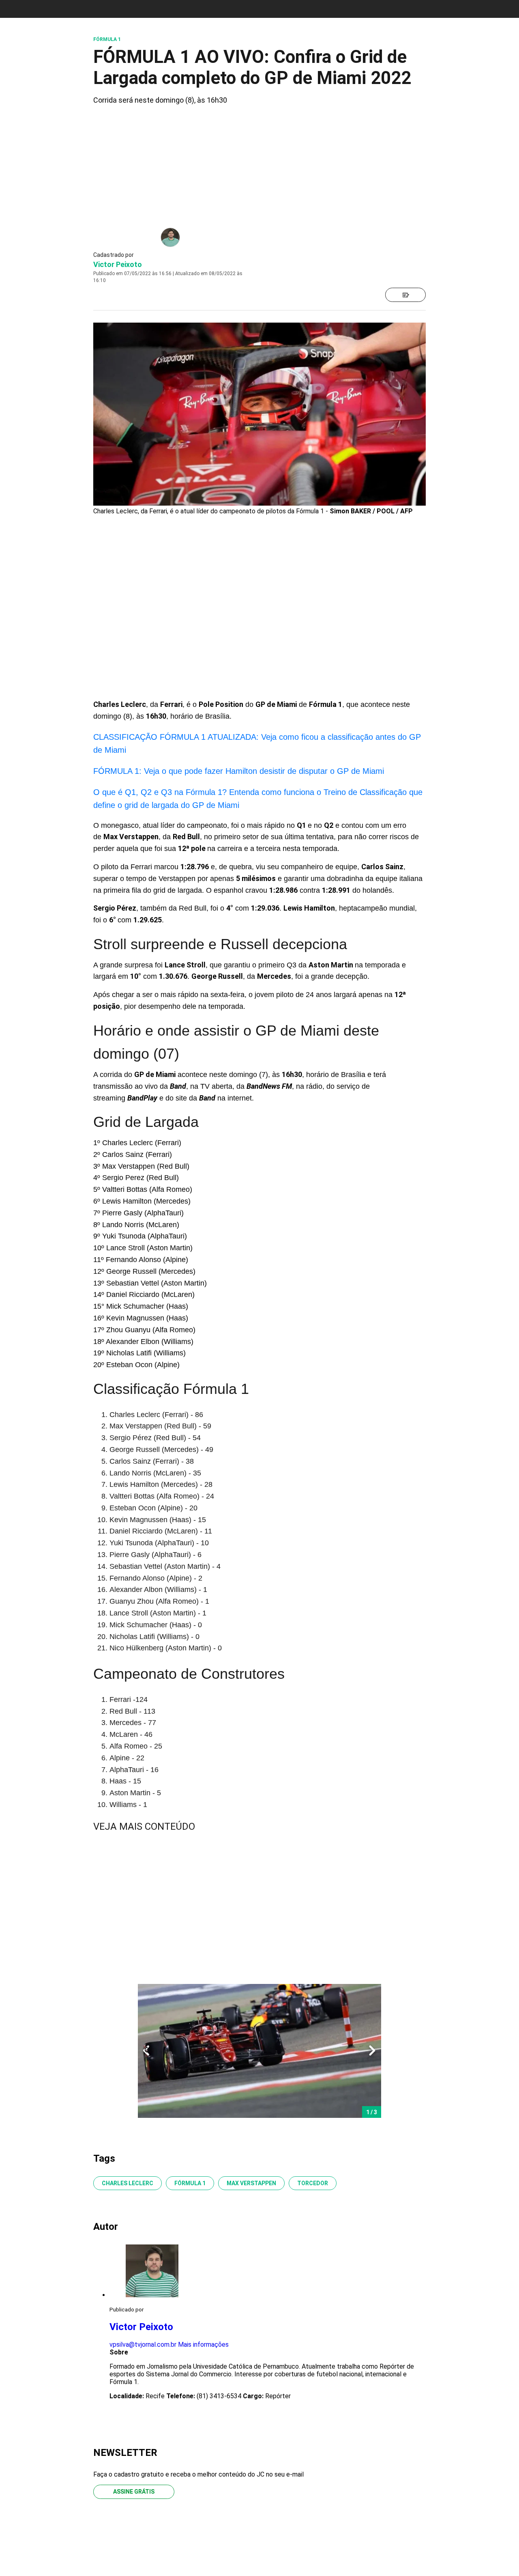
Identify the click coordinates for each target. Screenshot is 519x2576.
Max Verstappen (251, 2183)
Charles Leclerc (128, 2183)
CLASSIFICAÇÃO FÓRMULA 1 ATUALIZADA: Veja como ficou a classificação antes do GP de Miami (257, 743)
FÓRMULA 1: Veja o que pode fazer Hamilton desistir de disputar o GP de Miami (239, 771)
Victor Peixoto (118, 264)
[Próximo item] (372, 2051)
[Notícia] (405, 295)
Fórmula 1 (190, 2183)
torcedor (313, 2183)
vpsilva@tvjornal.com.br (143, 2344)
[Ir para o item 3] (143, 2051)
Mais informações (203, 2344)
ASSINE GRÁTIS (134, 2492)
